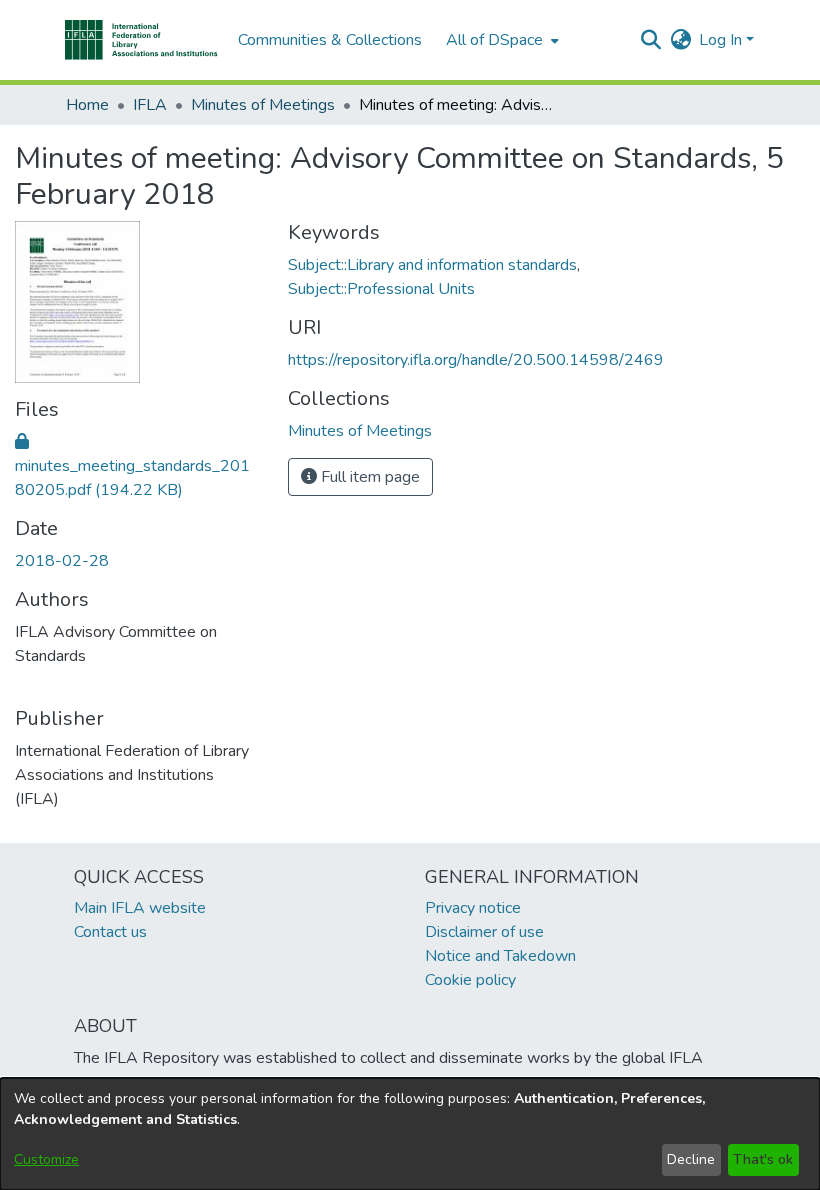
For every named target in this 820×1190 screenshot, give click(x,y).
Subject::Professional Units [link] (381, 289)
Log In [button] (722, 40)
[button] (141, 40)
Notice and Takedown (500, 956)
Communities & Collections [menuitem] (330, 40)
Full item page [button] (368, 477)
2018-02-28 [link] (62, 561)
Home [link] (87, 105)
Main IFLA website (140, 908)
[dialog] (410, 1134)
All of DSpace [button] (494, 40)
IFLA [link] (150, 105)
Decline (691, 1159)
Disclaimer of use (484, 932)
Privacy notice (473, 908)
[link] (132, 466)
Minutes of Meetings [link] (263, 105)
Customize (46, 1159)
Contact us (110, 932)
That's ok (763, 1159)
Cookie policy (470, 980)
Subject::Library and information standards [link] (432, 265)
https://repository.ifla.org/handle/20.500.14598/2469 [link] (476, 360)
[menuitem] (500, 40)
